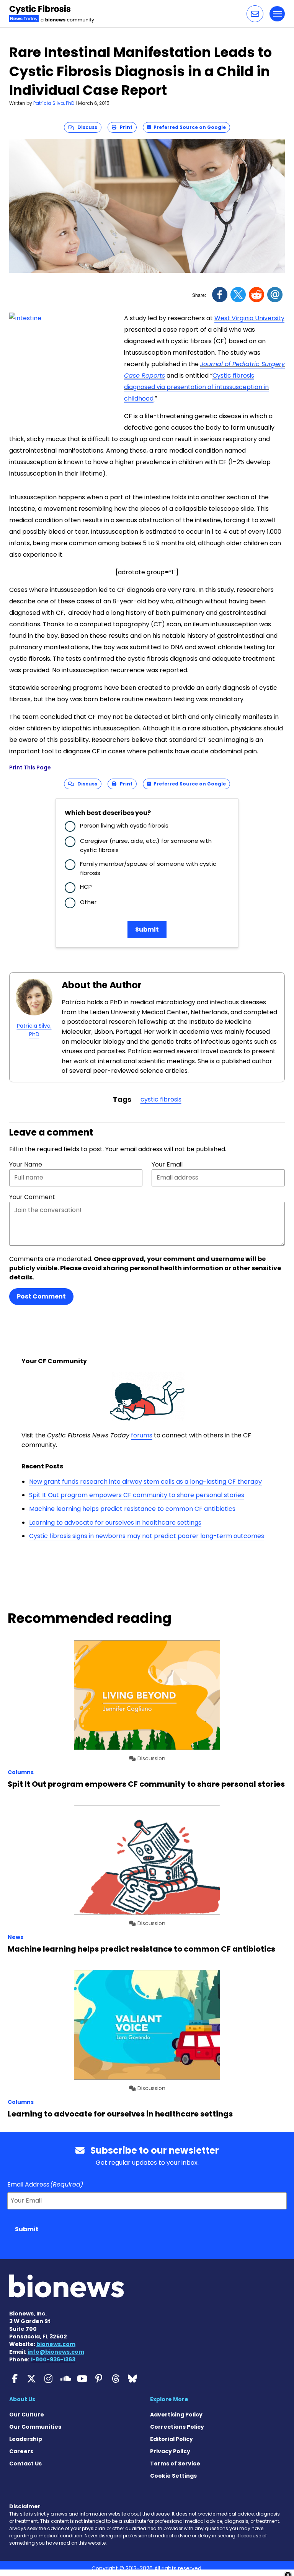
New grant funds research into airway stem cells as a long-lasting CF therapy (145, 1482)
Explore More (169, 2399)
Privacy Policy (170, 2451)
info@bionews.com (56, 2352)
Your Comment (32, 1197)
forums (142, 1435)
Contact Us (25, 2464)
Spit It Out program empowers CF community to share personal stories (137, 1495)
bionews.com (56, 2344)
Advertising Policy (176, 2415)
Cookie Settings (173, 2476)
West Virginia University (249, 318)
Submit (147, 930)
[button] (255, 14)
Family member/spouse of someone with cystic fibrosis (148, 868)
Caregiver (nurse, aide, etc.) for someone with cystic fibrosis (146, 845)
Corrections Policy (177, 2427)
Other (88, 902)
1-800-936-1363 (53, 2359)
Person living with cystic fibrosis (124, 825)
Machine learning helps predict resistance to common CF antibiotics (132, 1509)
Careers (21, 2451)
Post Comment (41, 1296)
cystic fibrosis (161, 1099)
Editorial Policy (171, 2439)
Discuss (86, 127)
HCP (86, 887)
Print (124, 127)
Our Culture (27, 2415)
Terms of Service (175, 2464)
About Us (22, 2399)
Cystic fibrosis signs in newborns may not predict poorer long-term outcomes (147, 1536)
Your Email (167, 1164)
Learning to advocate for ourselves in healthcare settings (115, 1523)
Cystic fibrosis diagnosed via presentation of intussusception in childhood (196, 387)
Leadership (26, 2439)
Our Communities (35, 2427)
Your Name (26, 1164)
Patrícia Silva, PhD (54, 103)
